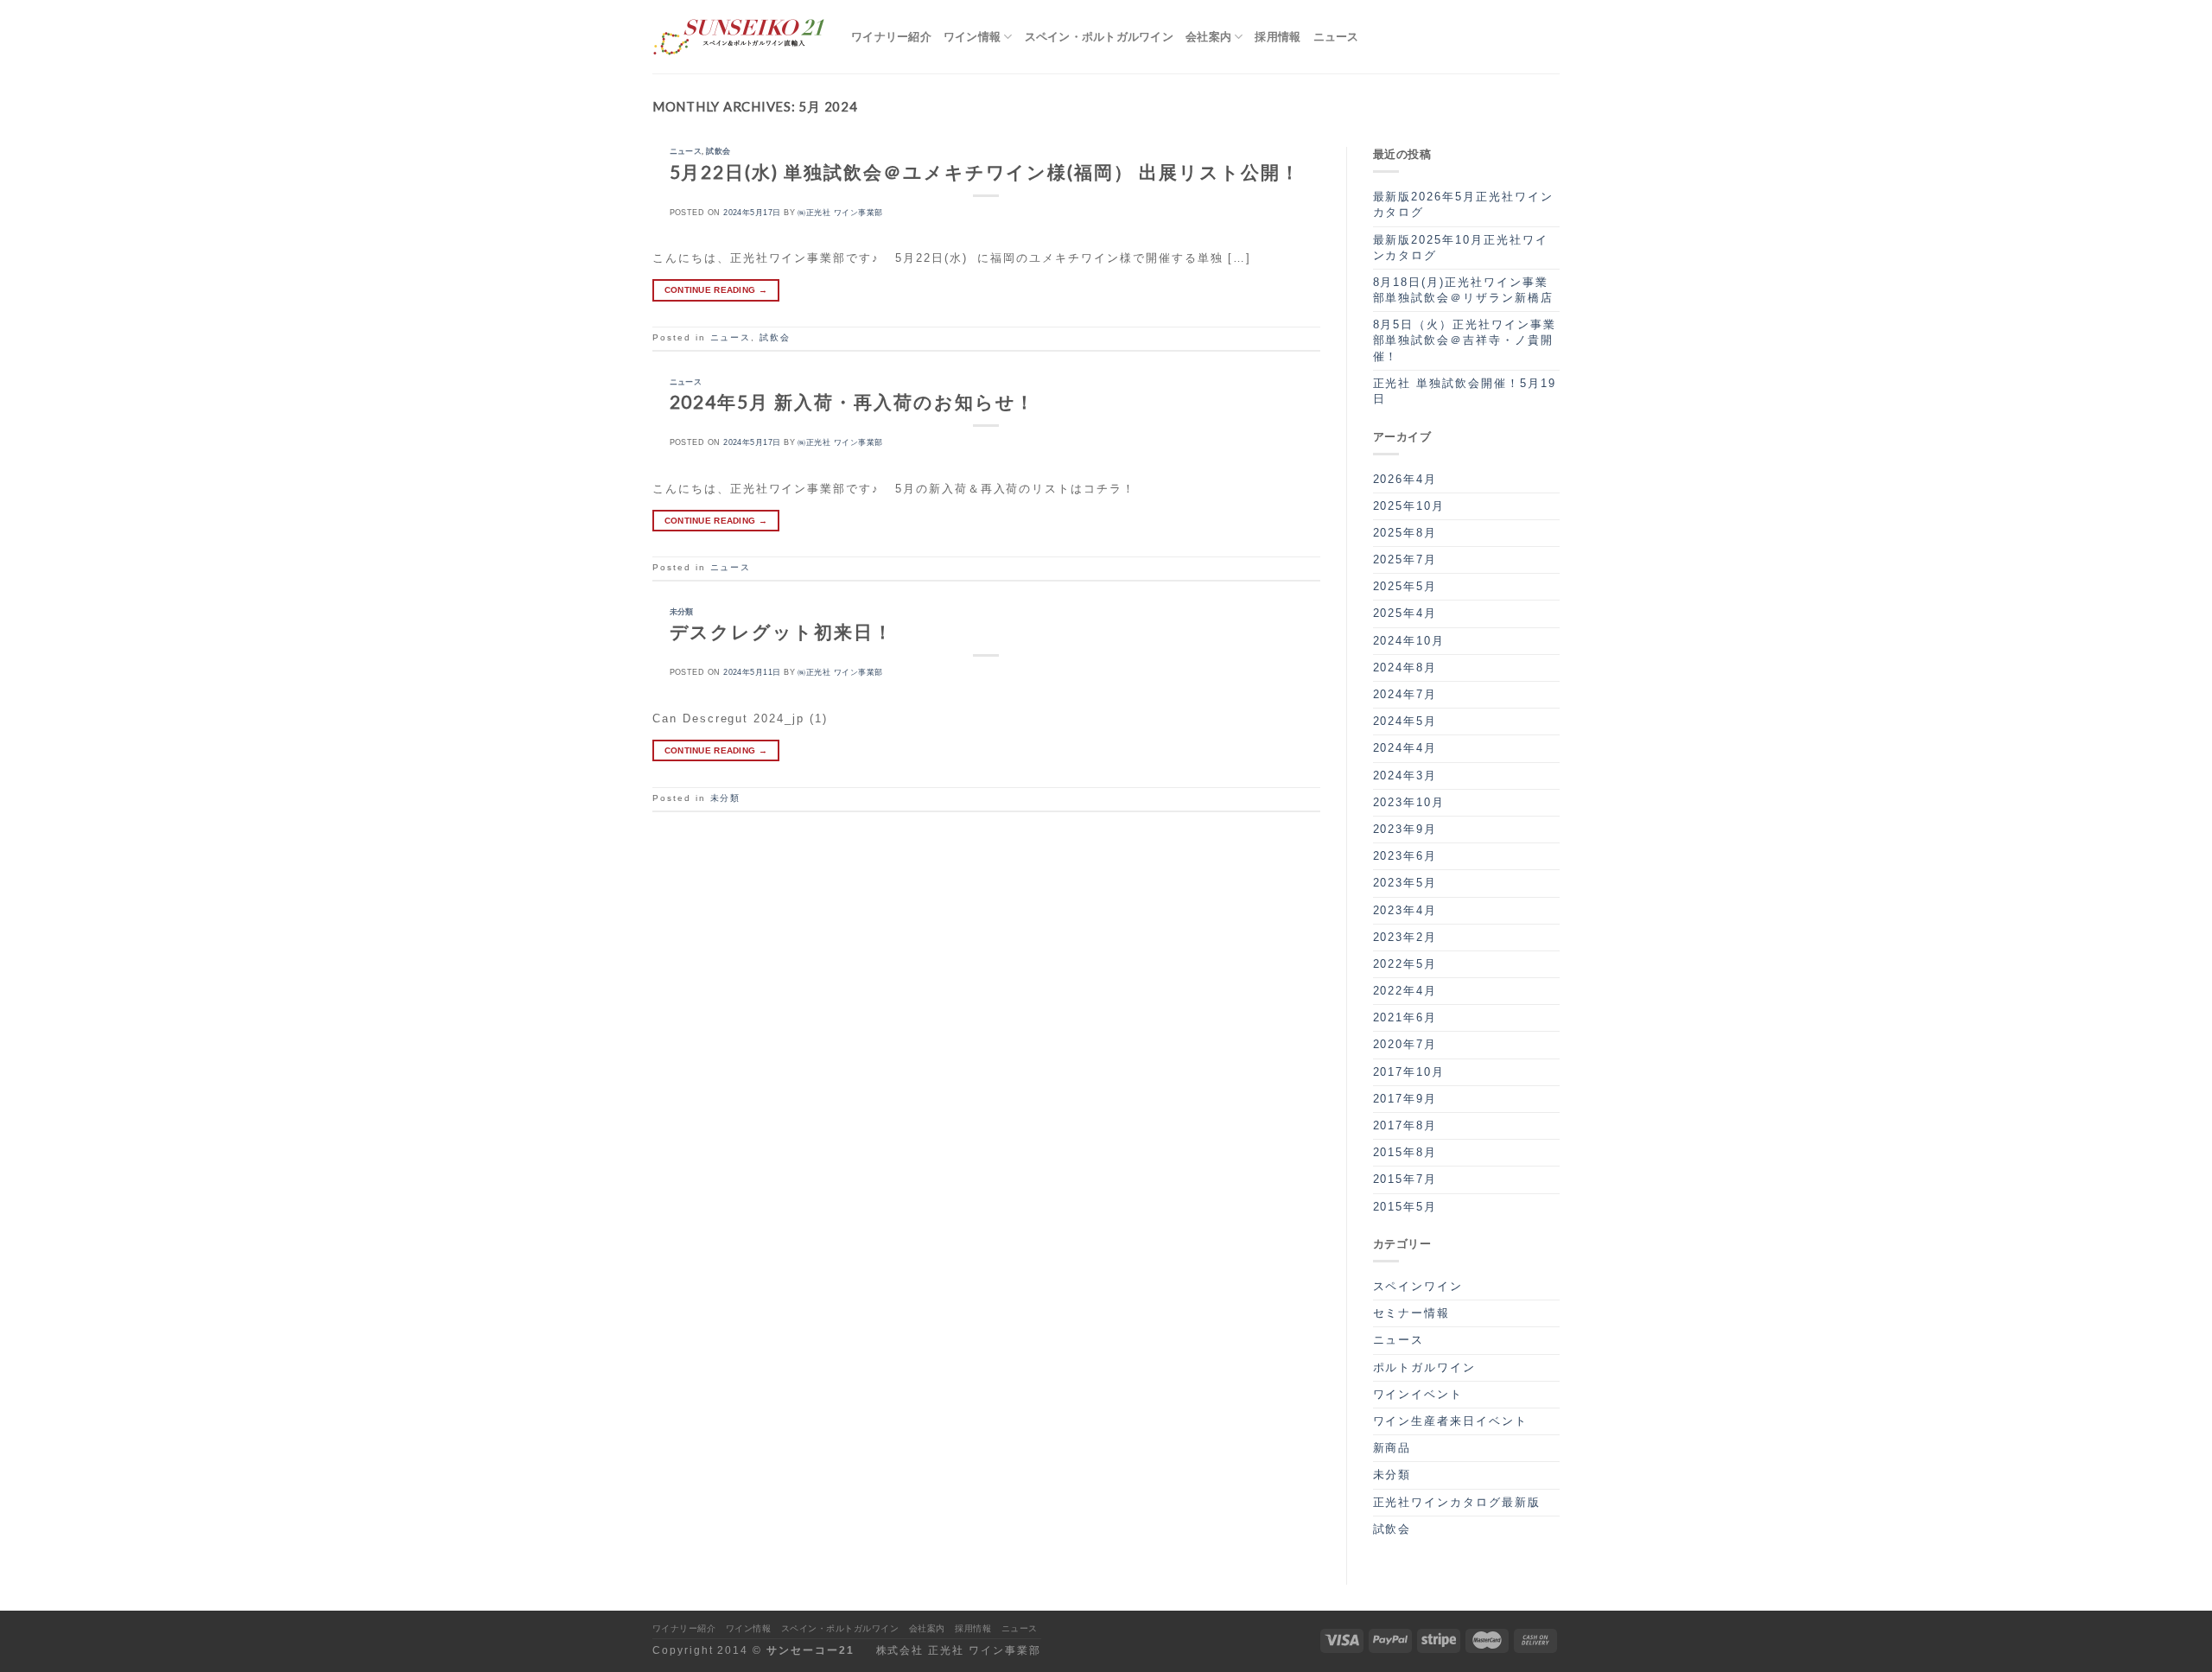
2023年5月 (1405, 883)
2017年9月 (1405, 1099)
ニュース (1336, 36)
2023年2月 (1405, 937)
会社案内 (1208, 36)
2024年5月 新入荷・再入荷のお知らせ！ (853, 401)
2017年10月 (1409, 1072)
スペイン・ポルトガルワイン (1099, 36)
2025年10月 (1409, 506)
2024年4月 (1405, 748)
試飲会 (718, 151)
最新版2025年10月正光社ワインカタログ (1461, 248)
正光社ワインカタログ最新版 (1457, 1502)
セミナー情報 (1412, 1313)
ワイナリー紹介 (891, 36)
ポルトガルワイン (1425, 1367)
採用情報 (1278, 36)
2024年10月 (1409, 641)
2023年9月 (1405, 829)
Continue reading (716, 290)
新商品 (1392, 1448)
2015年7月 (1405, 1179)
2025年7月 (1405, 559)
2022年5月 (1405, 964)
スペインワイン (1418, 1286)
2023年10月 (1409, 802)
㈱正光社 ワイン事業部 (840, 213)
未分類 (682, 611)
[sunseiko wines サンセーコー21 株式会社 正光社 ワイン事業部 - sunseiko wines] (739, 37)
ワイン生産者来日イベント (1450, 1421)
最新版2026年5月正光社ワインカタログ (1463, 204)
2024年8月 (1405, 668)
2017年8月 (1405, 1125)
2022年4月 (1405, 991)
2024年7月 (1405, 694)
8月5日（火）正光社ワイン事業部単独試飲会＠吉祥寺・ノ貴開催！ (1465, 340)
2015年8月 (1405, 1152)
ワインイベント (1418, 1394)
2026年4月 (1405, 479)
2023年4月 (1405, 910)
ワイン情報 (972, 36)
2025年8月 (1405, 533)
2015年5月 (1405, 1207)
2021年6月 (1405, 1017)
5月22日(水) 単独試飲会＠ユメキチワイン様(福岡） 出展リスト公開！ (985, 172)
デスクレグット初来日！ (782, 631)
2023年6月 (1405, 856)
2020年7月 (1405, 1044)
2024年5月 (1405, 721)
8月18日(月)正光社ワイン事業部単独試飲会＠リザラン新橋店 (1463, 290)
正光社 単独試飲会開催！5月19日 (1465, 391)
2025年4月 (1405, 613)
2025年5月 (1405, 586)
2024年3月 (1405, 776)
